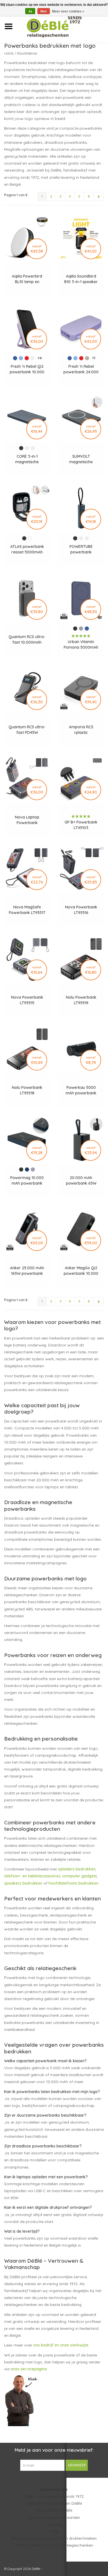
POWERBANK (27, 53)
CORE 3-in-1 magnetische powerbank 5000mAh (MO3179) (27, 459)
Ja (30, 11)
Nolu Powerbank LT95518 (27, 1090)
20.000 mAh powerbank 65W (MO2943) (81, 1181)
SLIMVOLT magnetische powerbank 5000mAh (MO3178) (81, 459)
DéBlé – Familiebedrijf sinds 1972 (54, 2496)
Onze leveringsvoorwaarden (54, 2517)
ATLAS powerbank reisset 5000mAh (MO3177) (27, 549)
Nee (44, 11)
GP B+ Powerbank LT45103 (81, 825)
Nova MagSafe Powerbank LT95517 (27, 910)
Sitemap (54, 2524)
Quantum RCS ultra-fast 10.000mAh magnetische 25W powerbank (27, 640)
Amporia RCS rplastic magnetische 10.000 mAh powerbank (81, 730)
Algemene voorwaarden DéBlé (54, 2503)
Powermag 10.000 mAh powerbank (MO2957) (27, 1181)
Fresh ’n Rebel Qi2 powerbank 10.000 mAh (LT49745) (27, 369)
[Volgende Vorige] (99, 197)
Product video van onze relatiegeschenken (54, 2545)
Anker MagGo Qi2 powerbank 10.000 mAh (81, 1271)
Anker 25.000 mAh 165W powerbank (27, 1271)
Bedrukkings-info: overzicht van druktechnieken (54, 2538)
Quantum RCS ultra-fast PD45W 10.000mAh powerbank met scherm (27, 730)
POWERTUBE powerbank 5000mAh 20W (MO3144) (81, 549)
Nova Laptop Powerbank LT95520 (27, 820)
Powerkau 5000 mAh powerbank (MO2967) (81, 1090)
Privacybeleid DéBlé (54, 2510)
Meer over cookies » (68, 11)
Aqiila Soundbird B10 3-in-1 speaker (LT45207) (81, 279)
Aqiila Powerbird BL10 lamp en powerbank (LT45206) (27, 279)
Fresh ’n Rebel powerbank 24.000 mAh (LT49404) (81, 369)
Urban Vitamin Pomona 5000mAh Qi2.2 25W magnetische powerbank (81, 645)
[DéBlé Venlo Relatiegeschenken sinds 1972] (62, 26)
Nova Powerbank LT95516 (81, 910)
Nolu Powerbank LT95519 (81, 1000)
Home (9, 53)
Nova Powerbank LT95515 (27, 1000)
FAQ (54, 2531)
